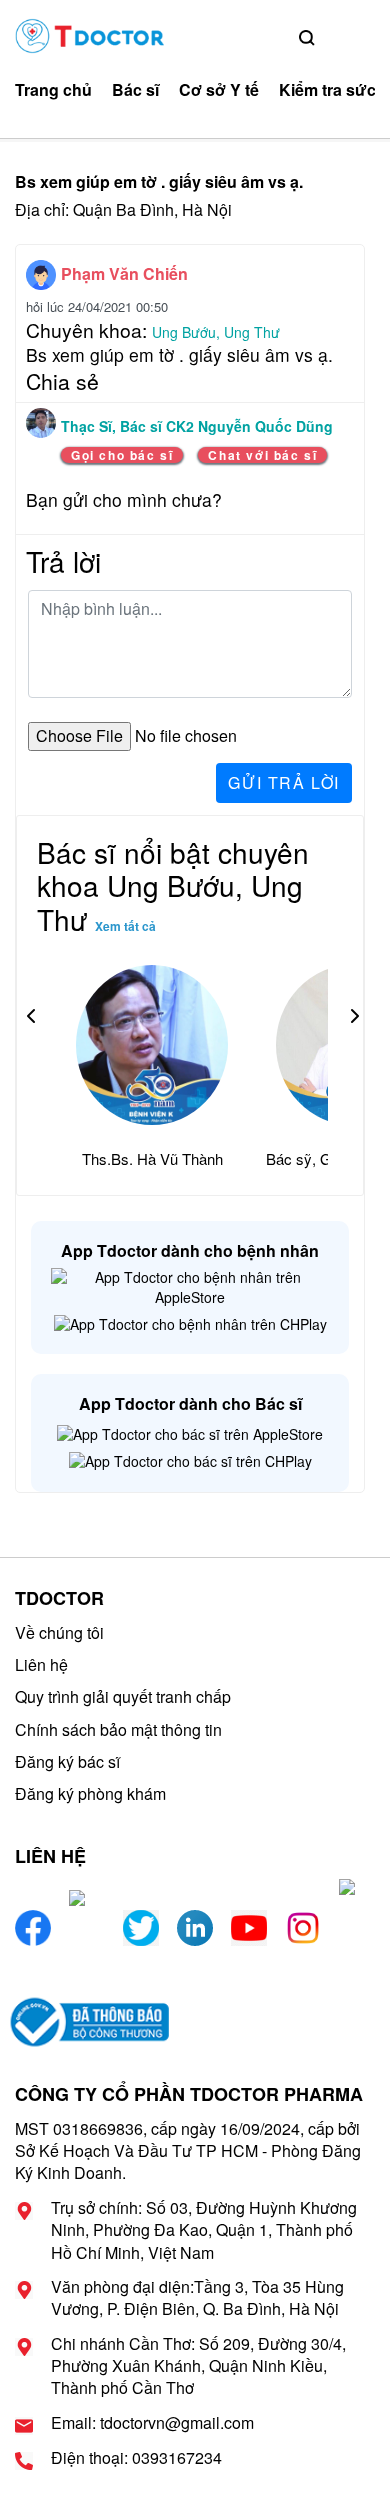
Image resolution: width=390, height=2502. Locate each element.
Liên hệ (41, 1664)
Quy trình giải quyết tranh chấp (123, 1696)
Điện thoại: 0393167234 (136, 2458)
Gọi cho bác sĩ (122, 455)
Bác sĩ (135, 90)
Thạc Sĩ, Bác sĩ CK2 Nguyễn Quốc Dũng (197, 426)
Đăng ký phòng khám (90, 1793)
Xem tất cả (125, 926)
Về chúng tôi (59, 1632)
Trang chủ (53, 90)
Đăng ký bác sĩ (67, 1761)
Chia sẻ (62, 381)
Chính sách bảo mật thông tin (118, 1729)
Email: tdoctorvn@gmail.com (152, 2423)
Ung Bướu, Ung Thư (216, 332)
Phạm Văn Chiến (124, 273)
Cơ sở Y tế (219, 90)
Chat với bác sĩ (262, 455)
